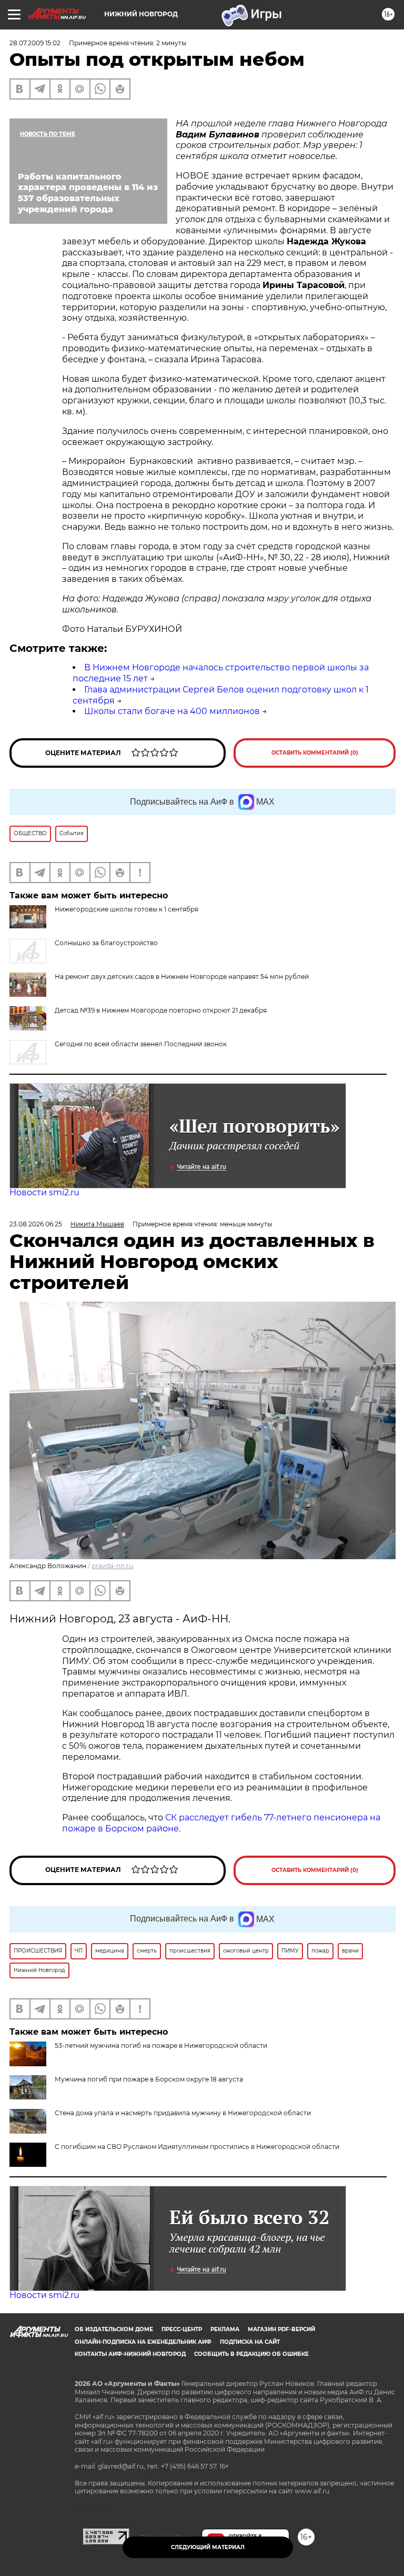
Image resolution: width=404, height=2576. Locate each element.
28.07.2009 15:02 (35, 43)
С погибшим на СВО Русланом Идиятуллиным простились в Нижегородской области (197, 2147)
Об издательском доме (114, 2329)
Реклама (225, 2329)
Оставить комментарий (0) (315, 753)
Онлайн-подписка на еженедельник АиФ (143, 2342)
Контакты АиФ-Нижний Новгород (130, 2354)
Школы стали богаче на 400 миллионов (172, 711)
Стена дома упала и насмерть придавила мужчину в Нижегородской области (183, 2113)
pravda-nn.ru (112, 1566)
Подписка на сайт (250, 2342)
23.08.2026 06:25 (36, 1224)
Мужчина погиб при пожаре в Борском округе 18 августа (149, 2079)
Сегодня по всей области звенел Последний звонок (141, 1044)
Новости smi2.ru (44, 1192)
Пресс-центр (182, 2329)
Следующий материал (208, 2547)
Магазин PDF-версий (281, 2329)
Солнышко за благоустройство (106, 943)
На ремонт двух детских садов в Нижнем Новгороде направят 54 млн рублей (182, 977)
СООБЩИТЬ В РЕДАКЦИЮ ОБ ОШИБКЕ (251, 2354)
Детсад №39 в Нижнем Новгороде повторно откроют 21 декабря (161, 1010)
